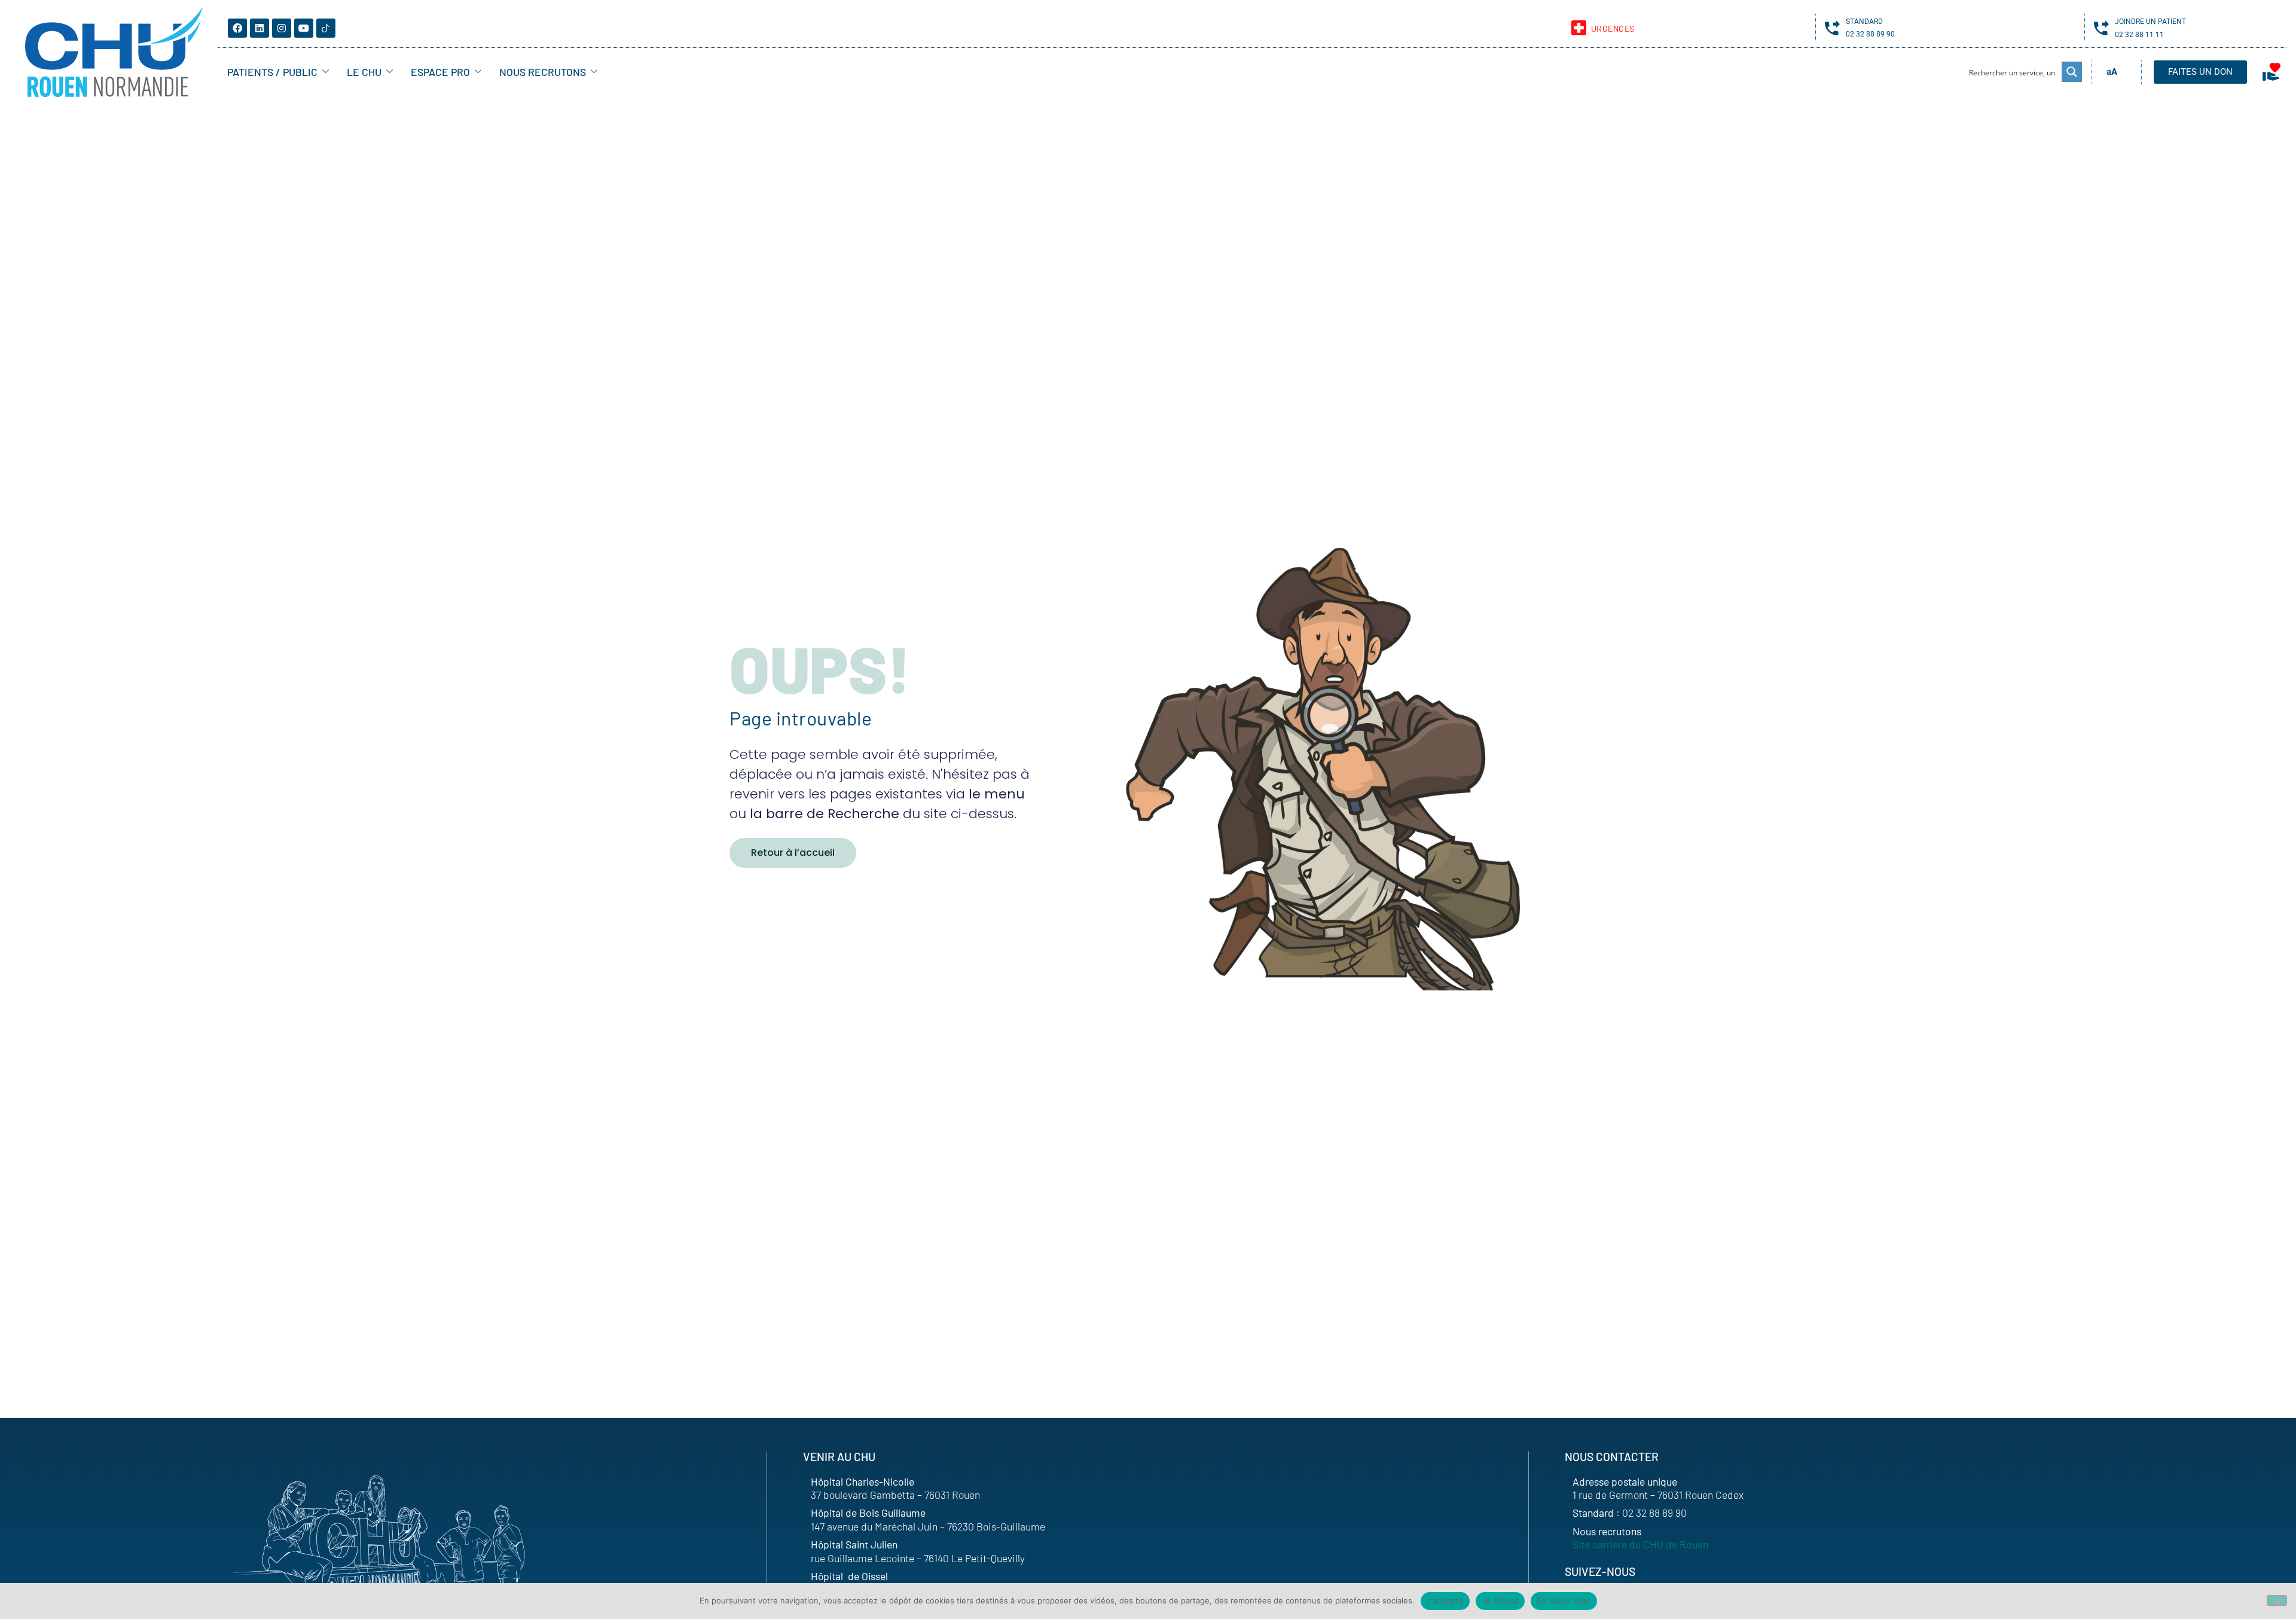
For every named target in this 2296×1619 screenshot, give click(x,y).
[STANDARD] (1832, 28)
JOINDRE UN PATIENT (2150, 22)
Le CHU (364, 72)
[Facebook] (237, 28)
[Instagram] (282, 28)
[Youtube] (304, 28)
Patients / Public (272, 72)
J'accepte (1445, 1600)
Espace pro (440, 72)
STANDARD (1864, 22)
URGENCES (1613, 28)
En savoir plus (1564, 1600)
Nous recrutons (543, 72)
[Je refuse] (2277, 1600)
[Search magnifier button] (2072, 72)
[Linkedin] (259, 28)
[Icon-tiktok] (326, 28)
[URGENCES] (1579, 28)
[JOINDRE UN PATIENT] (2101, 28)
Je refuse (1500, 1600)
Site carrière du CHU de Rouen (1640, 1544)
